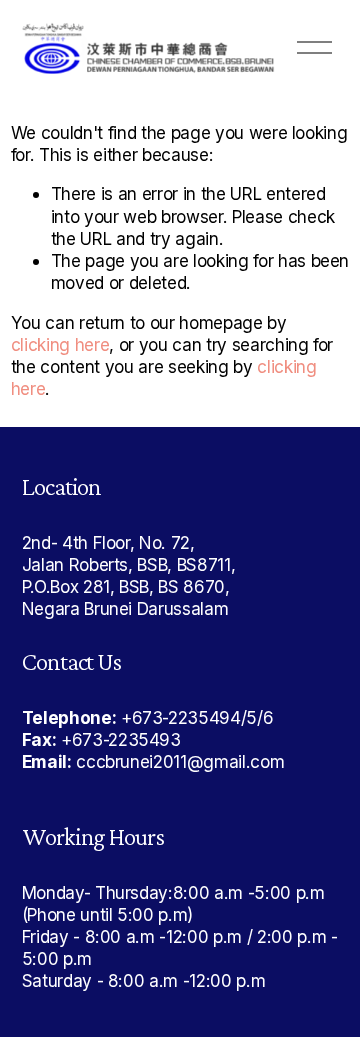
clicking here (60, 344)
